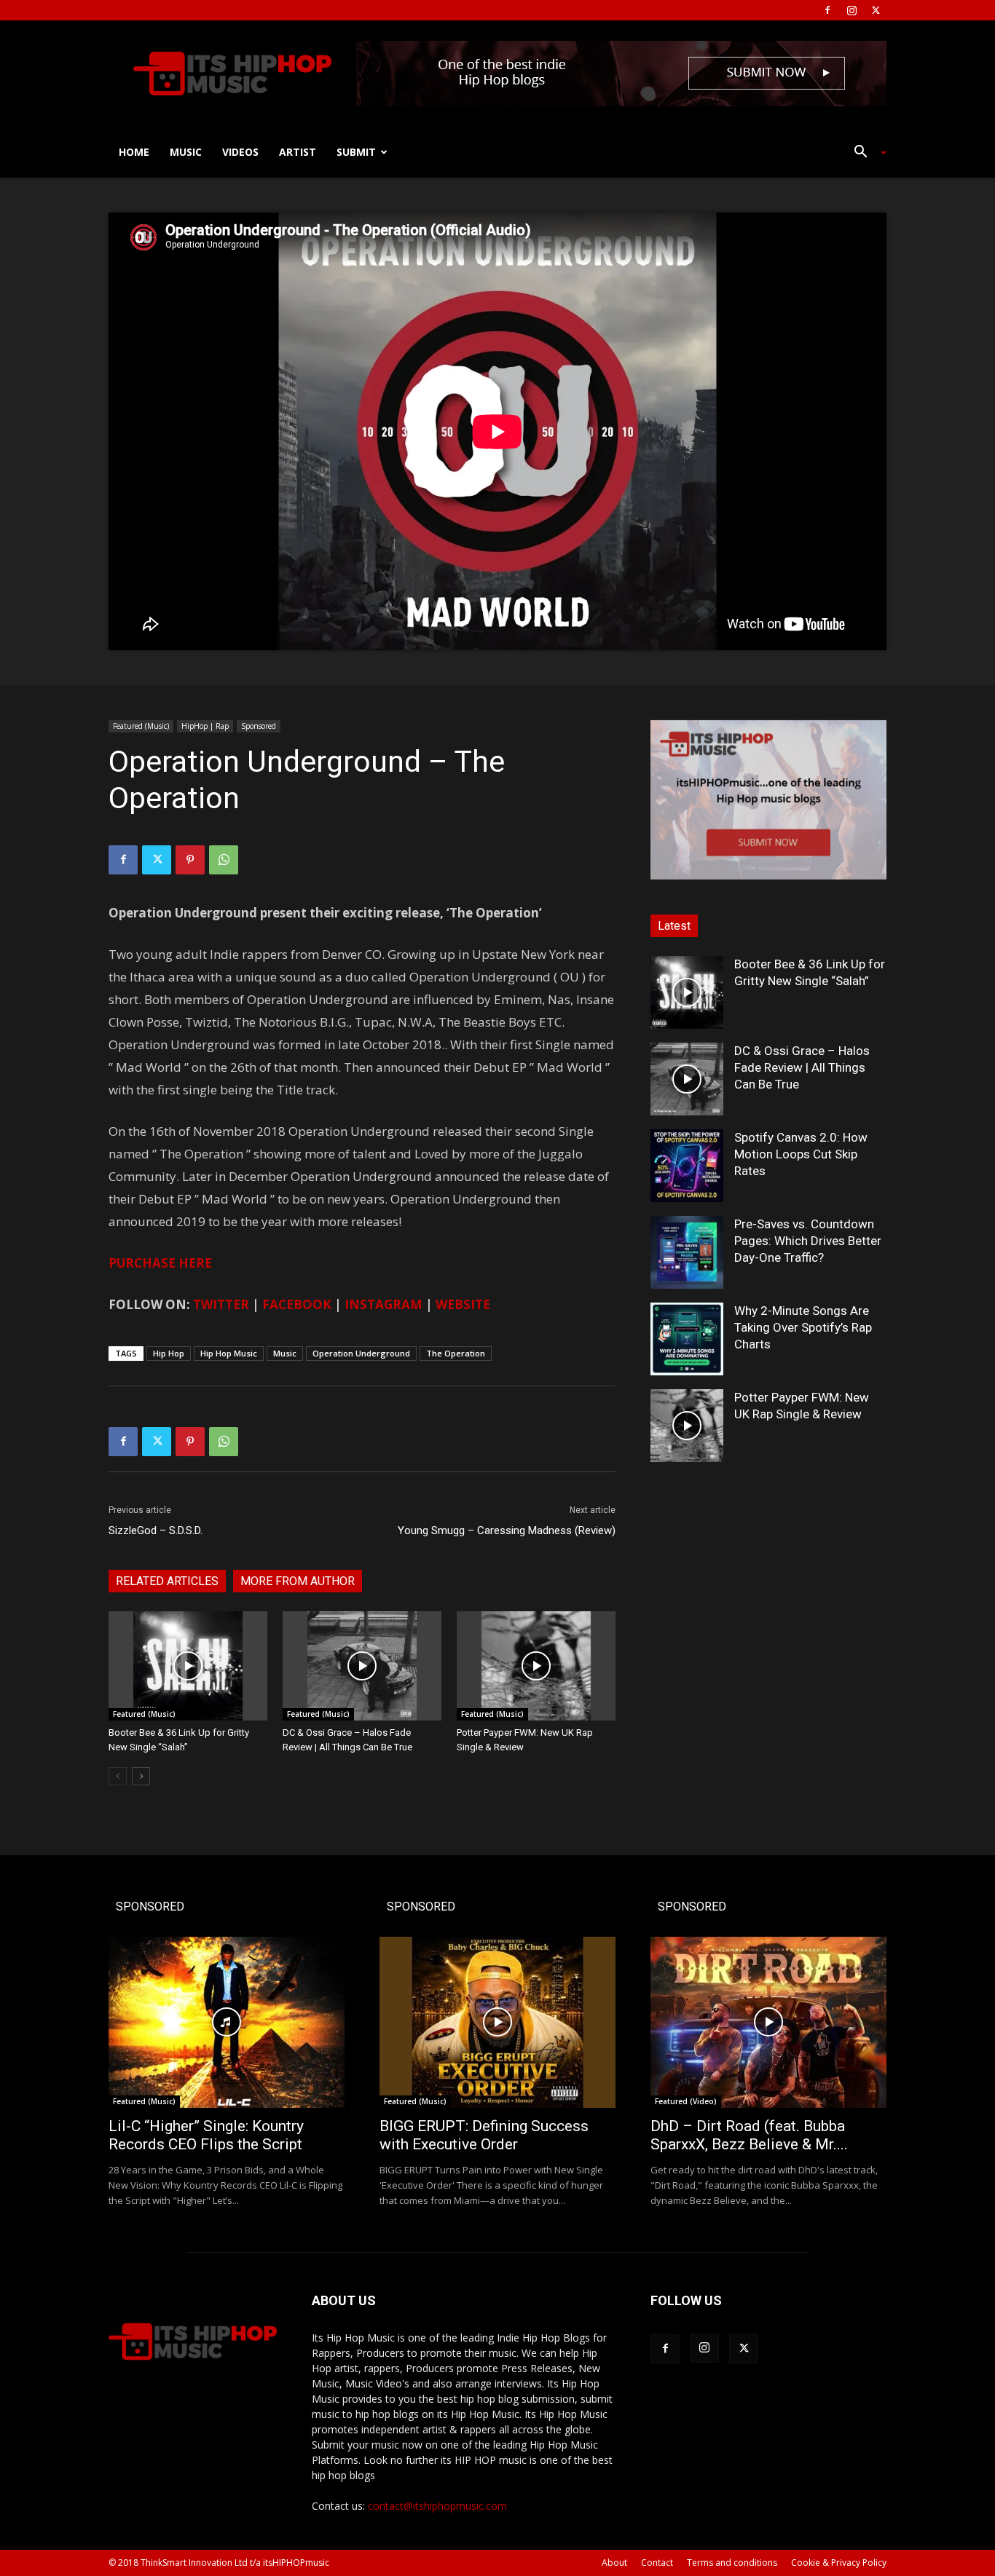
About (614, 2563)
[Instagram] (852, 10)
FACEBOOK (297, 1304)
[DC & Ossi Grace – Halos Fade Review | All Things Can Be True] (362, 1666)
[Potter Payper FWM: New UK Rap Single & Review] (536, 1666)
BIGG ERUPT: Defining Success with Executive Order (484, 2135)
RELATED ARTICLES (167, 1581)
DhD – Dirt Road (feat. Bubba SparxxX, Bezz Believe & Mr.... (749, 2135)
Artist (298, 152)
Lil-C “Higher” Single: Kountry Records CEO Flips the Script (206, 2135)
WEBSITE (463, 1304)
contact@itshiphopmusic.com (437, 2506)
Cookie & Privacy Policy (839, 2563)
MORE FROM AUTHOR (298, 1581)
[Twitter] (876, 10)
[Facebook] (827, 10)
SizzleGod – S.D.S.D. (156, 1530)
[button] (865, 153)
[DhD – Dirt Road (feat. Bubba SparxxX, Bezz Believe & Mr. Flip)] (768, 2022)
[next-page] (141, 1776)
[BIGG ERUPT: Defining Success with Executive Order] (497, 2022)
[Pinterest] (190, 860)
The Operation (456, 1353)
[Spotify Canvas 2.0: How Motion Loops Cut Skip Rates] (687, 1166)
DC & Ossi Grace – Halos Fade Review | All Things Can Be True (802, 1067)
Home (134, 152)
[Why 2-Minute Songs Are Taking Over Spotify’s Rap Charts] (687, 1339)
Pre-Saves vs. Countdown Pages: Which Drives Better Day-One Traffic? (808, 1241)
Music (186, 152)
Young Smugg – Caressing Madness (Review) (507, 1530)
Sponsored (259, 726)
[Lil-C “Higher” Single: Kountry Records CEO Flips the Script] (227, 2022)
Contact (657, 2563)
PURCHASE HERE (160, 1263)
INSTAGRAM (384, 1304)
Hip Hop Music (229, 1353)
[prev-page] (118, 1776)
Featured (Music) (141, 726)
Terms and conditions (732, 2563)
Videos (240, 152)
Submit (356, 152)
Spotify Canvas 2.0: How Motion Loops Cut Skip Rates (801, 1154)
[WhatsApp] (224, 860)
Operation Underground (361, 1353)
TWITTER (221, 1304)
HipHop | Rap (205, 726)
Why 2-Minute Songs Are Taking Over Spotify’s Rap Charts (803, 1327)
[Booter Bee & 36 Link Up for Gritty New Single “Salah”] (188, 1666)
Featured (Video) (686, 2101)
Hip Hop (169, 1353)
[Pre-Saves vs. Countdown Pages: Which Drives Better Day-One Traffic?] (687, 1252)
